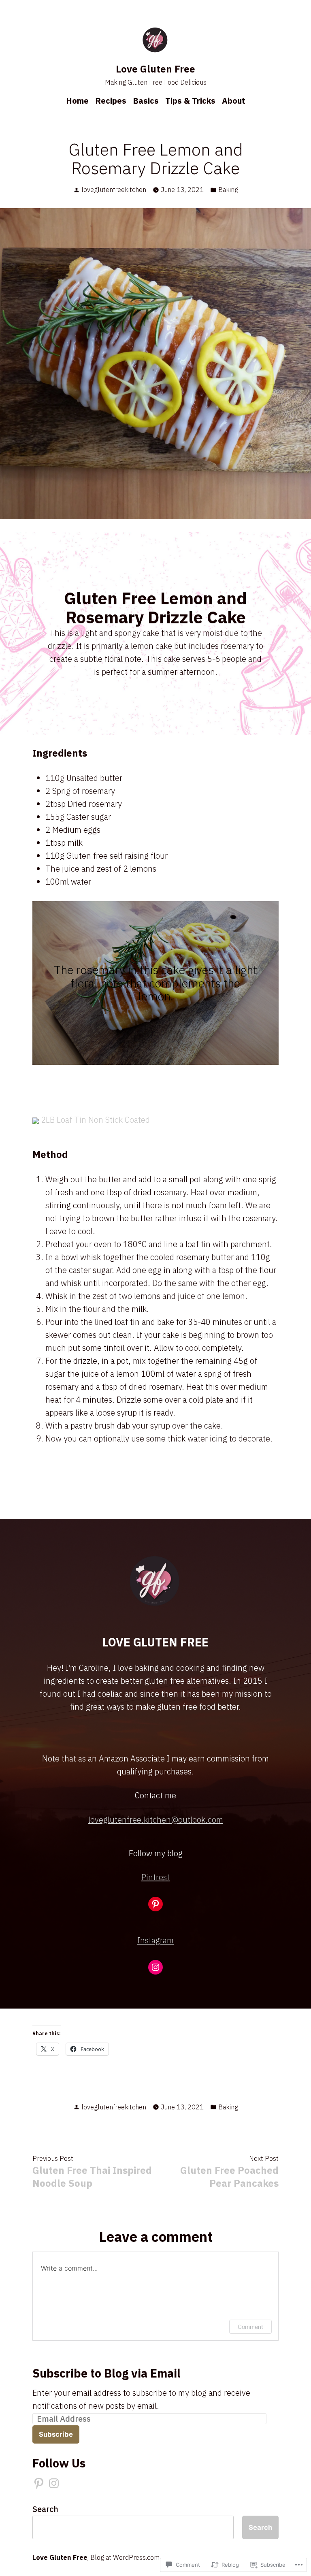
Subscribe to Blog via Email (107, 2373)
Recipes (111, 101)
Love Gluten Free (155, 69)
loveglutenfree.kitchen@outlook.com (156, 1820)
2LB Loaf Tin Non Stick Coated (95, 1120)
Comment (250, 2327)
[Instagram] (155, 1967)
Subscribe (56, 2434)
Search (45, 2509)
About (234, 101)
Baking (228, 190)
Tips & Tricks (190, 101)
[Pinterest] (155, 1904)
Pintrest (155, 1877)
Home (77, 101)
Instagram (155, 1940)
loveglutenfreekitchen (114, 190)
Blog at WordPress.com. (126, 2557)
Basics (146, 101)
